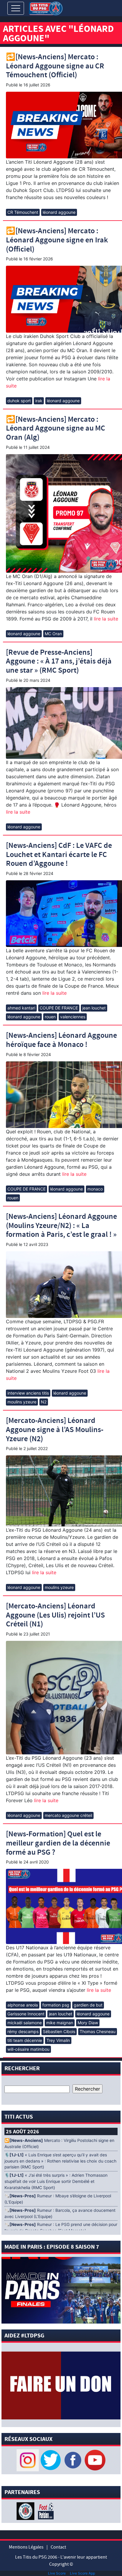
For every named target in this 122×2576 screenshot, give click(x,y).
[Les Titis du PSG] (46, 8)
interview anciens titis (28, 1393)
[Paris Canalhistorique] (26, 2511)
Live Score (57, 2573)
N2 (44, 1402)
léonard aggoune (59, 212)
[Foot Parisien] (45, 2511)
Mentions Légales (26, 2547)
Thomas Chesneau (98, 2031)
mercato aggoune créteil (68, 1815)
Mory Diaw (88, 2023)
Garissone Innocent (26, 2014)
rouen (50, 1017)
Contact (58, 2547)
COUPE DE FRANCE (59, 1008)
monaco (95, 1189)
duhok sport (19, 401)
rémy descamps (23, 2031)
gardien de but (88, 2005)
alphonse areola (23, 2005)
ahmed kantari (21, 1008)
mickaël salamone (25, 2023)
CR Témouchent (23, 212)
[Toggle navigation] (16, 8)
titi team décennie (25, 2040)
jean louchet (94, 1008)
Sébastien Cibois (59, 2031)
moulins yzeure (22, 1402)
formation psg (56, 2005)
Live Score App (82, 2573)
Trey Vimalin (58, 2040)
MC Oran (53, 634)
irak (39, 401)
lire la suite (105, 619)
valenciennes (73, 1017)
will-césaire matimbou (28, 2049)
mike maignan (60, 2023)
